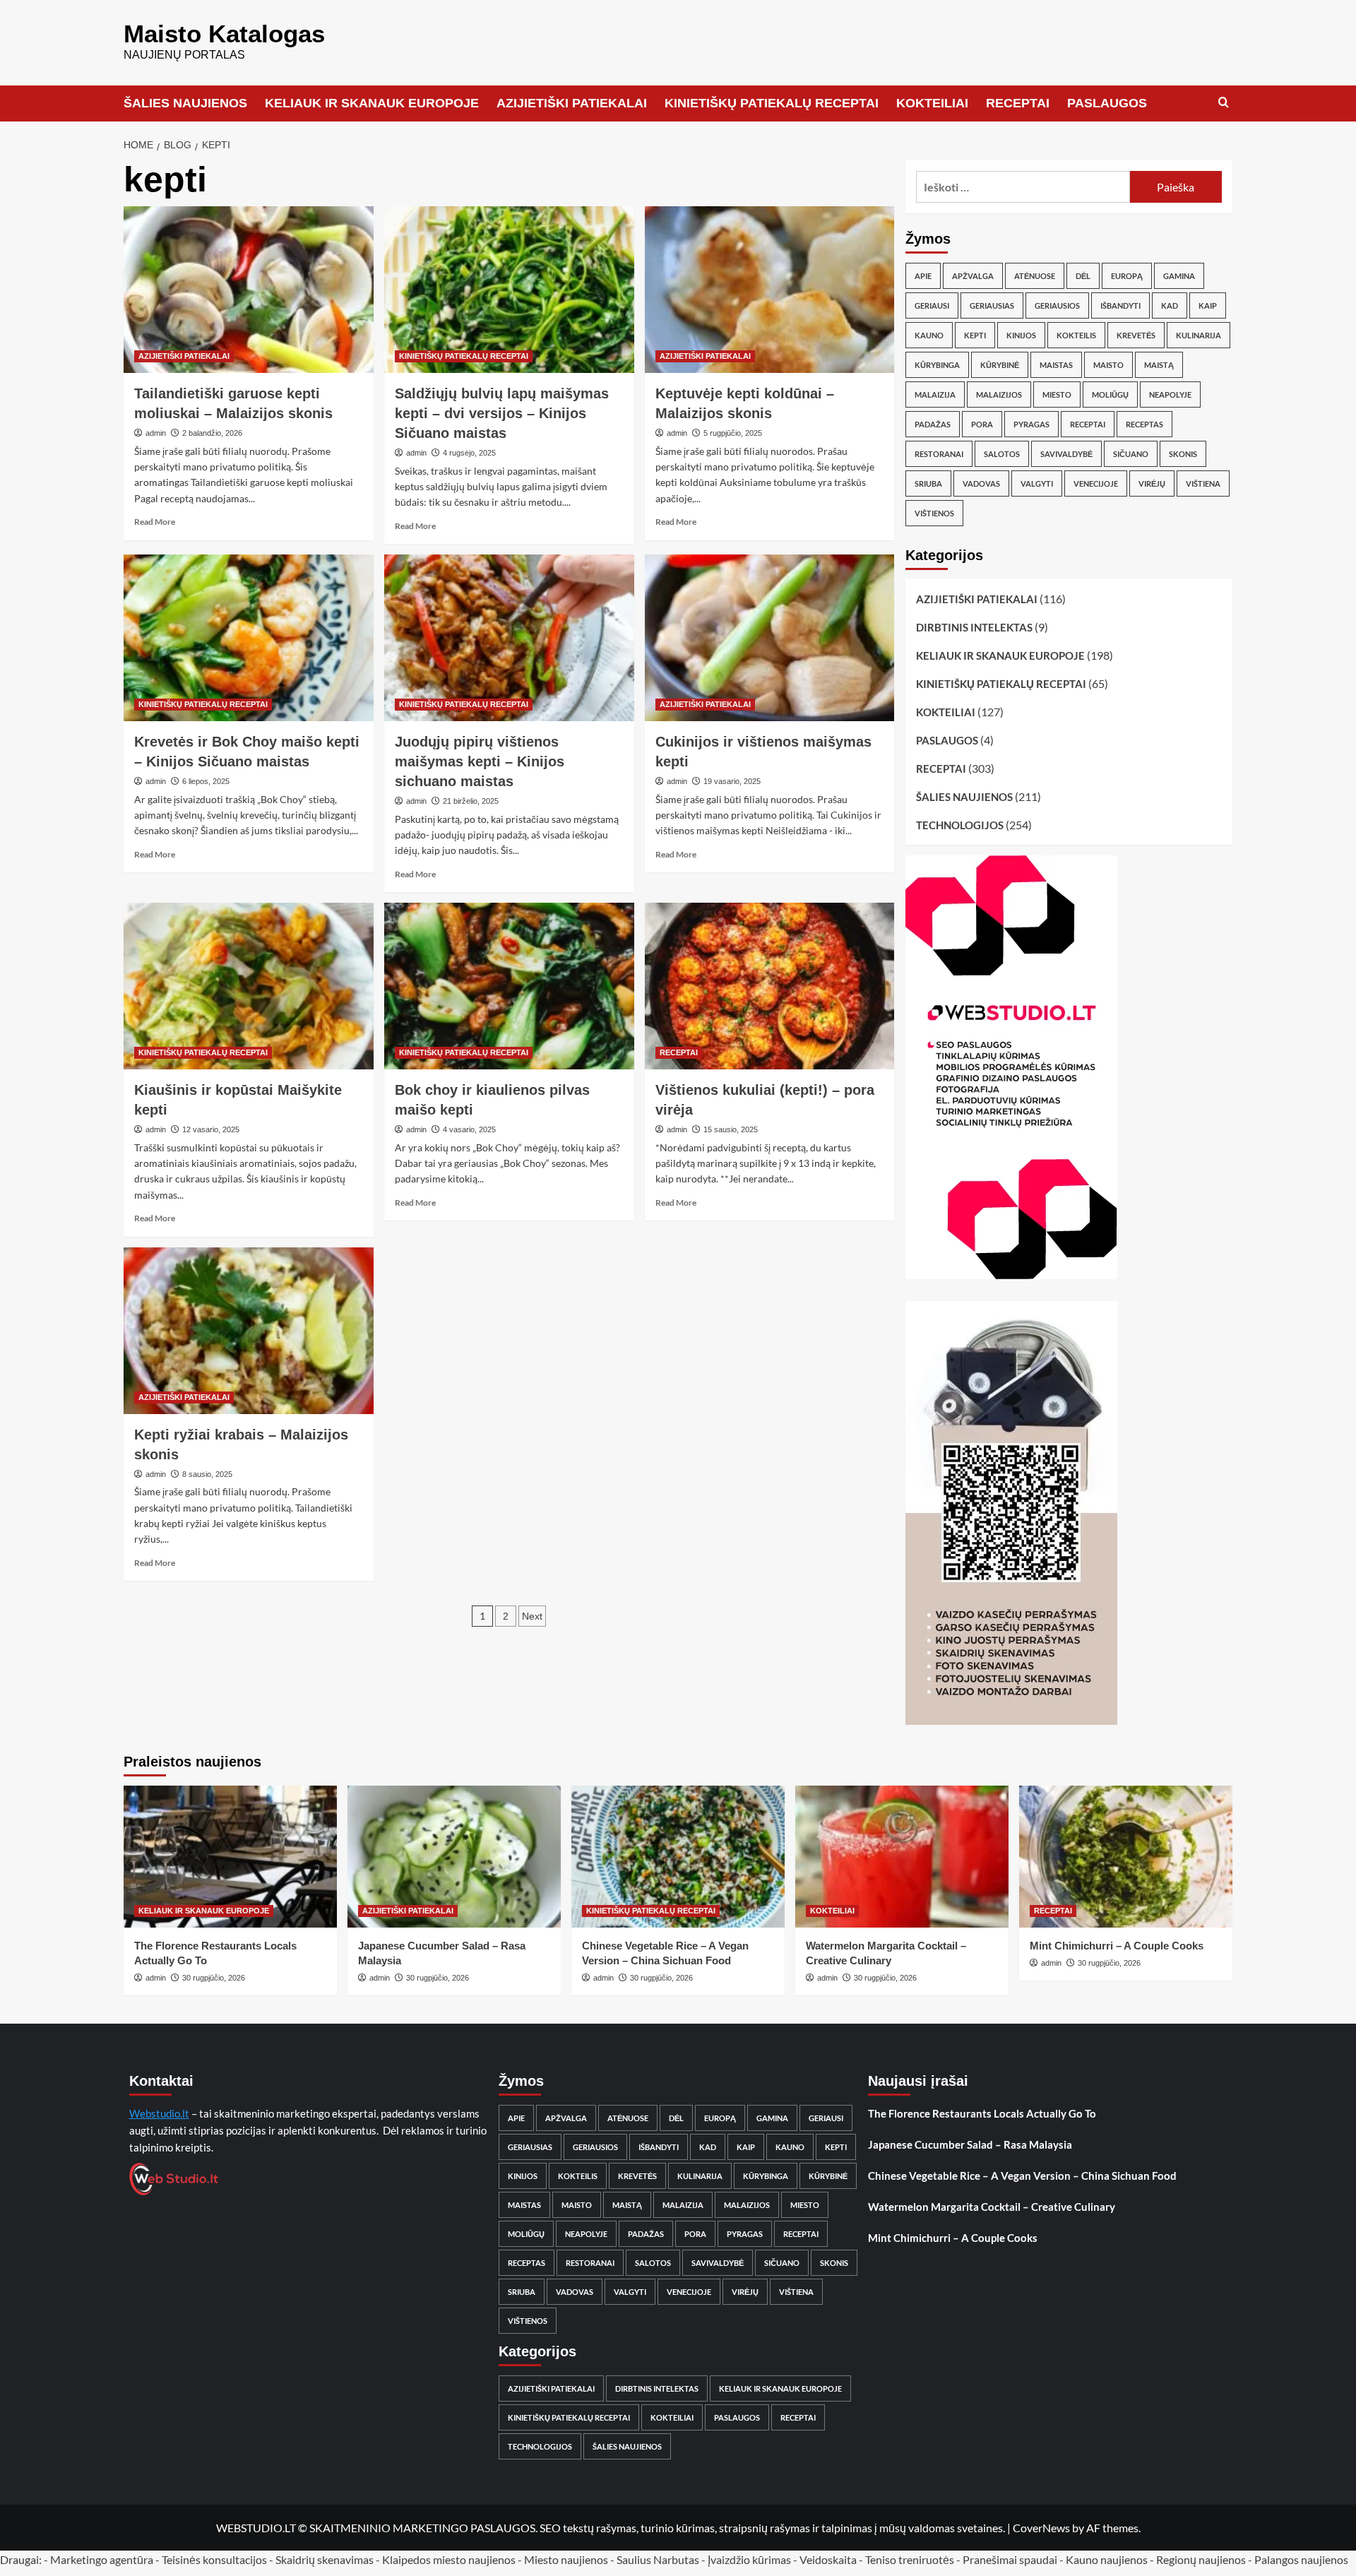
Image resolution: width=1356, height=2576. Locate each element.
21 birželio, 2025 (471, 801)
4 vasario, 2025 (469, 1129)
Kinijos (1021, 335)
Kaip (1208, 305)
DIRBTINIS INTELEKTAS (974, 627)
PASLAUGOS (1107, 103)
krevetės (1136, 335)
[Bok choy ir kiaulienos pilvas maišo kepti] (509, 986)
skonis (1183, 454)
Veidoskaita (828, 2559)
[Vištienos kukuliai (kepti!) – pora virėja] (770, 986)
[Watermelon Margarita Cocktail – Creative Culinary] (902, 1857)
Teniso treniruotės (910, 2559)
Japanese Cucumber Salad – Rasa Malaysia (970, 2144)
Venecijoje (1096, 483)
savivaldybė (1066, 454)
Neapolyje (1170, 394)
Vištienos (934, 513)
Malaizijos (999, 394)
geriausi (932, 305)
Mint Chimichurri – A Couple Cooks (1117, 1946)
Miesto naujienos (566, 2559)
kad (1170, 305)
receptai (1088, 424)
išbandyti (1120, 305)
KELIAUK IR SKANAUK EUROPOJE (372, 103)
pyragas (1031, 424)
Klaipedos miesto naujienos (449, 2559)
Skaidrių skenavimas (325, 2559)
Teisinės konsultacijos (214, 2559)
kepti (975, 335)
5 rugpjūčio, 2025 (733, 433)
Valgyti (1037, 483)
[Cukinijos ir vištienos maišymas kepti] (770, 638)
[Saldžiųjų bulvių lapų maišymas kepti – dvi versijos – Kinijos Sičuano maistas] (509, 290)
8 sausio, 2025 (207, 1474)
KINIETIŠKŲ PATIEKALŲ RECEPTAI (772, 103)
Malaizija (935, 394)
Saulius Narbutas (658, 2559)
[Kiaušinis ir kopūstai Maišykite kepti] (249, 986)
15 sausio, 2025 (731, 1129)
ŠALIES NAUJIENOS (185, 103)
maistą (1159, 365)
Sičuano (1131, 454)
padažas (933, 424)
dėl (1083, 276)
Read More (155, 522)
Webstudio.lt (159, 2113)
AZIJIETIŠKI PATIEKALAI (572, 103)
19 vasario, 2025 (732, 781)
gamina (1179, 276)
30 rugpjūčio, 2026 (214, 1978)
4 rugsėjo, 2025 (469, 453)
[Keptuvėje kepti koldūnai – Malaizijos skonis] (770, 290)
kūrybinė (1000, 365)
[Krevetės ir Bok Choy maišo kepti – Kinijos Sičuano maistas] (249, 638)
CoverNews (1041, 2528)
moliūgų (1110, 394)
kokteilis (1076, 335)
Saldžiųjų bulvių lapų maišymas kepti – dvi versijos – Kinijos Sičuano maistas (502, 413)
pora (982, 424)
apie (923, 276)
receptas (1144, 424)
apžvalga (973, 276)
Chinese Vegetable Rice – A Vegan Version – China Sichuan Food (1022, 2176)
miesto (1057, 394)
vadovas (981, 483)
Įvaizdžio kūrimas (749, 2559)
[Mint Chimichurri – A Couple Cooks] (1126, 1857)
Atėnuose (1035, 276)
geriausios (1057, 305)
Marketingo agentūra (102, 2559)
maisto (1108, 365)
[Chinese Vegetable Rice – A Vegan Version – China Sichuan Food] (678, 1857)
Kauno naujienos (1107, 2559)
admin (156, 433)
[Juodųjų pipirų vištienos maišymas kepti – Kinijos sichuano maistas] (509, 638)
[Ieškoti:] (1023, 187)
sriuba (928, 483)
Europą (1127, 276)
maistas (1056, 365)
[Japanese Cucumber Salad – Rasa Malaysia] (454, 1857)
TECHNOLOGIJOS (960, 825)
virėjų (1152, 483)
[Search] (1224, 103)
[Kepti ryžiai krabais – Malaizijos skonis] (249, 1331)
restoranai (939, 454)
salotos (1002, 454)
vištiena (1203, 483)
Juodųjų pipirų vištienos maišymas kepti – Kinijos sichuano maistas (480, 761)
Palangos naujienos (1301, 2559)
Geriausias (992, 305)
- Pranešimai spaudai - (1011, 2559)
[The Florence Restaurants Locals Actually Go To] (230, 1857)
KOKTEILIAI (932, 103)
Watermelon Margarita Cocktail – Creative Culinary (992, 2207)
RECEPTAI (1018, 103)
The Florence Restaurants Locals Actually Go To (982, 2113)
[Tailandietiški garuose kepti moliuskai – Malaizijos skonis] (249, 290)
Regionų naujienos (1201, 2559)
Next (532, 1616)
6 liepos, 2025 (206, 781)
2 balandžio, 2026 (212, 433)
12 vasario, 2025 (211, 1129)
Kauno (929, 335)
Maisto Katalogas (224, 34)
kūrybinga (937, 365)
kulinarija (1199, 335)
